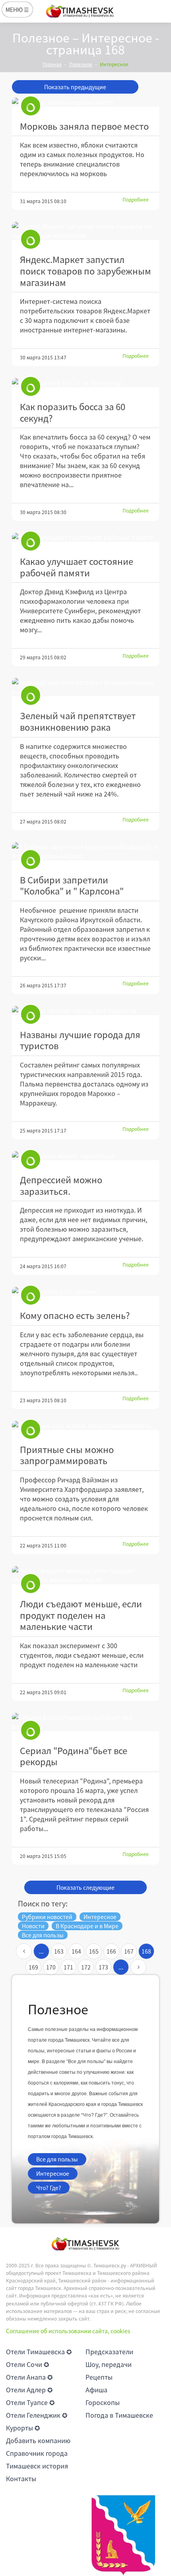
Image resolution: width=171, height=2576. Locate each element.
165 (94, 1951)
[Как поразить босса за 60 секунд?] (85, 383)
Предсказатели (109, 2351)
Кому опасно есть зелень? (75, 1315)
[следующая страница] (138, 1967)
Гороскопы (103, 2402)
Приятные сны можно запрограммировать (67, 1455)
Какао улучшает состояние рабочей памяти (77, 567)
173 (103, 1967)
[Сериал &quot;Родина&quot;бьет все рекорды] (85, 1722)
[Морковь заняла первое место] (85, 102)
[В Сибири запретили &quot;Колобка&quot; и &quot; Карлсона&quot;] (85, 851)
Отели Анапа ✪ (29, 2377)
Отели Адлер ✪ (29, 2390)
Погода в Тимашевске (119, 2415)
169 (33, 1967)
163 (59, 1951)
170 (51, 1967)
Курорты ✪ (23, 2428)
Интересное (53, 2173)
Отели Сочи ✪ (27, 2364)
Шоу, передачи (109, 2364)
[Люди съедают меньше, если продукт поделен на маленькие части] (85, 1575)
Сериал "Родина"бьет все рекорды (74, 1756)
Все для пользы (57, 2159)
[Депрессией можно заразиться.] (85, 1156)
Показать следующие (85, 1887)
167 (129, 1951)
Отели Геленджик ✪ (37, 2415)
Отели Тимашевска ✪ (39, 2351)
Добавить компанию (38, 2440)
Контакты (21, 2478)
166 (111, 1951)
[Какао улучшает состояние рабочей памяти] (85, 537)
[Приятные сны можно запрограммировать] (85, 1425)
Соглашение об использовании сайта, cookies (68, 2331)
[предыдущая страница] (24, 1951)
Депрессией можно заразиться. (61, 1185)
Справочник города (37, 2453)
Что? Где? (49, 2188)
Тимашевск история (37, 2466)
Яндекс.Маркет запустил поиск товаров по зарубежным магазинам (85, 271)
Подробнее (136, 200)
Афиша (96, 2390)
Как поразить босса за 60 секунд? (73, 412)
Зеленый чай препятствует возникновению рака (78, 721)
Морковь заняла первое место (84, 126)
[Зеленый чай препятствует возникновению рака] (85, 687)
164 (76, 1951)
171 (68, 1967)
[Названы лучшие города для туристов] (85, 1011)
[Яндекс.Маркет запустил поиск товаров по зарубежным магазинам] (85, 231)
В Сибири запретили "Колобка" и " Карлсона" (72, 885)
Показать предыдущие (75, 87)
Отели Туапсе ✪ (30, 2402)
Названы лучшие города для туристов (80, 1040)
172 (86, 1967)
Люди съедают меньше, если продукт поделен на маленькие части (81, 1615)
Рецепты (99, 2377)
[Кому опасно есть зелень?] (85, 1291)
